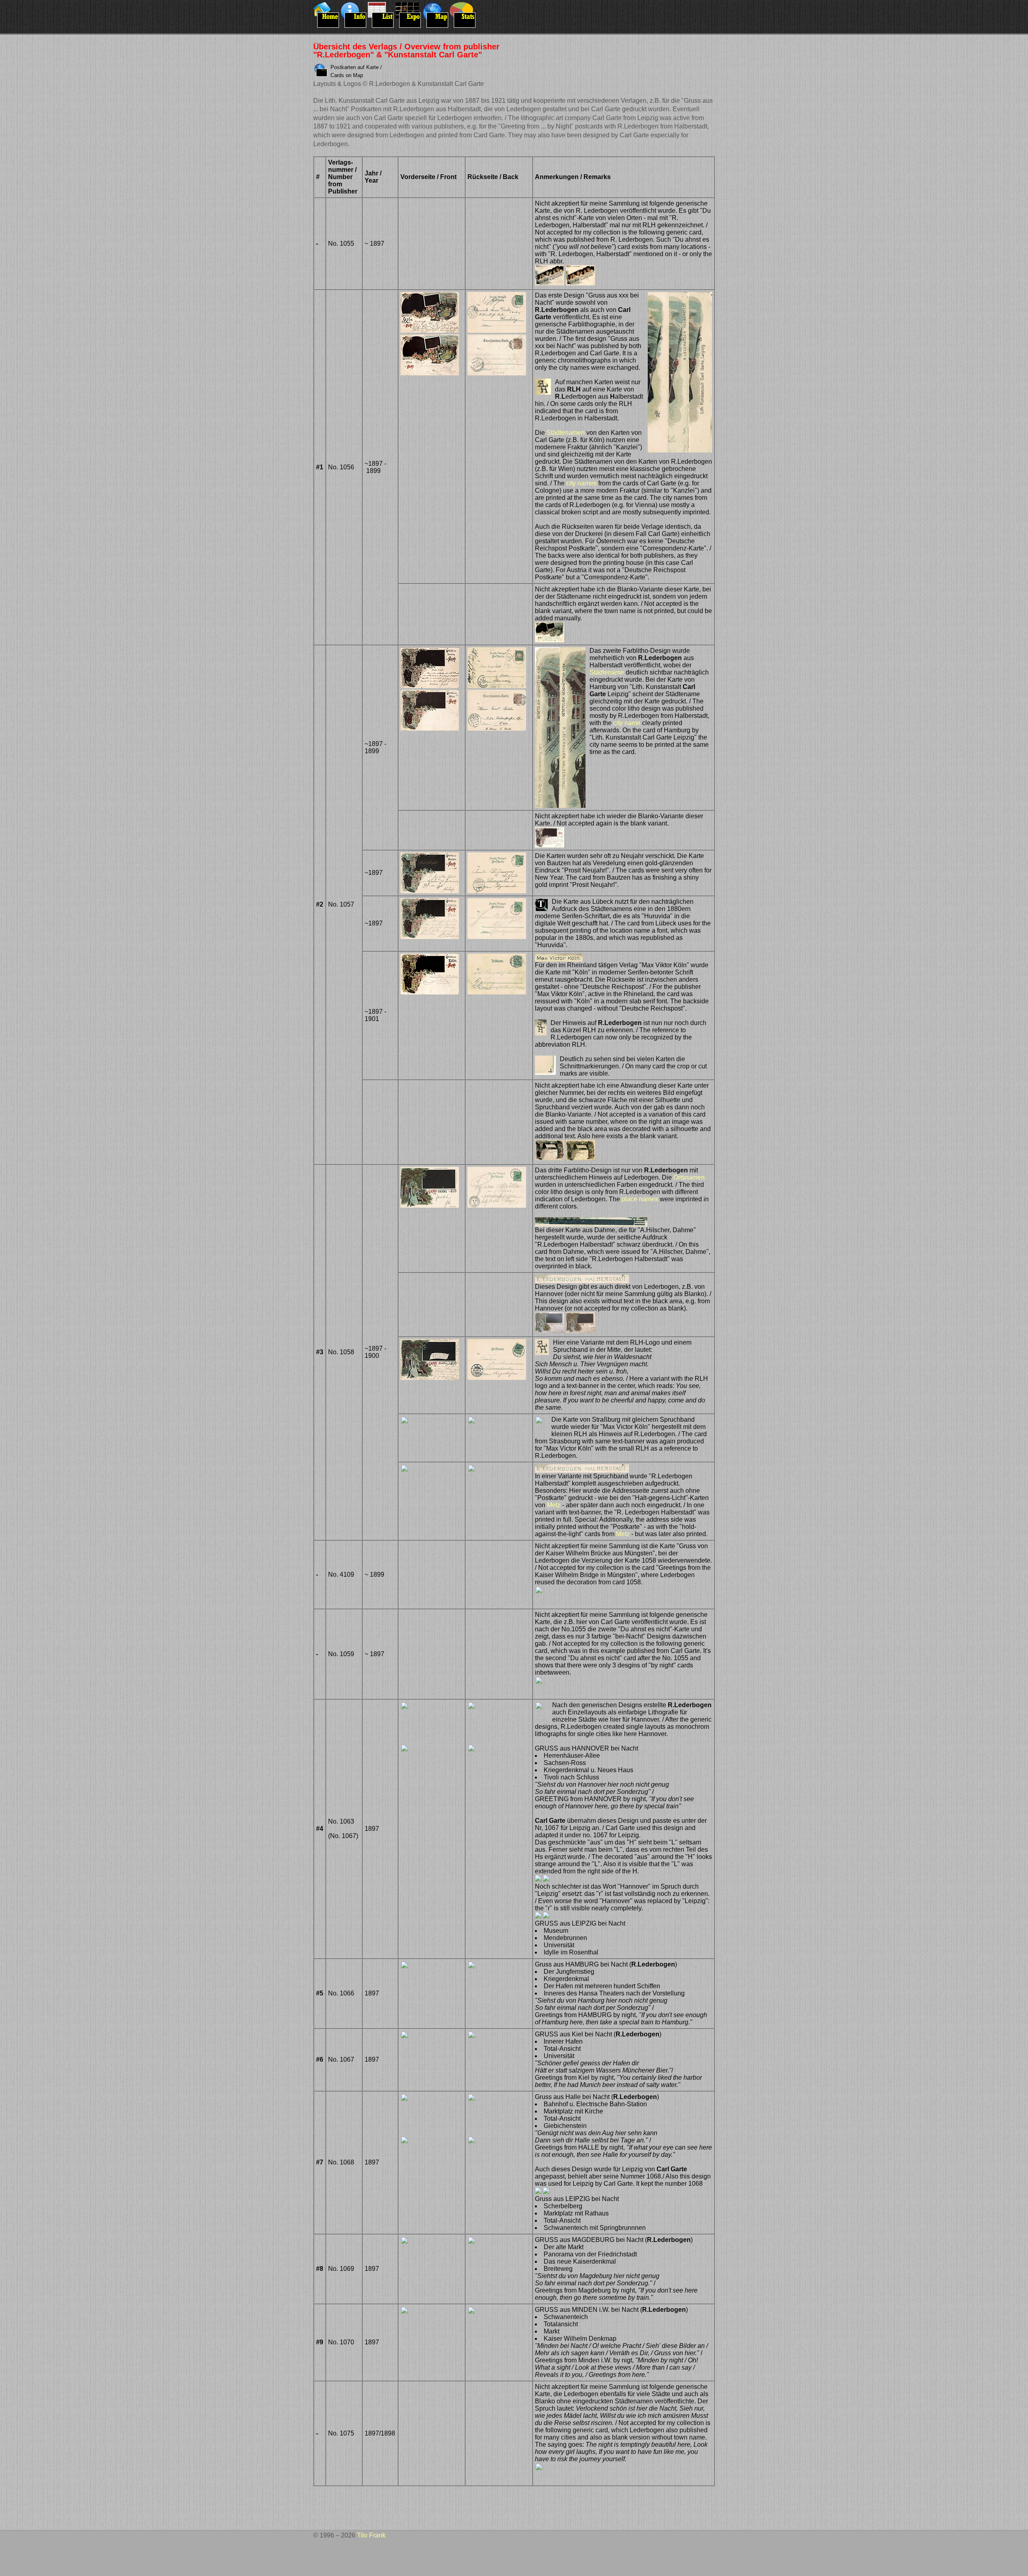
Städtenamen (566, 433)
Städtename (607, 672)
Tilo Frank (371, 2535)
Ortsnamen (689, 1177)
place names (640, 1199)
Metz (554, 1505)
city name (627, 723)
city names (581, 483)
